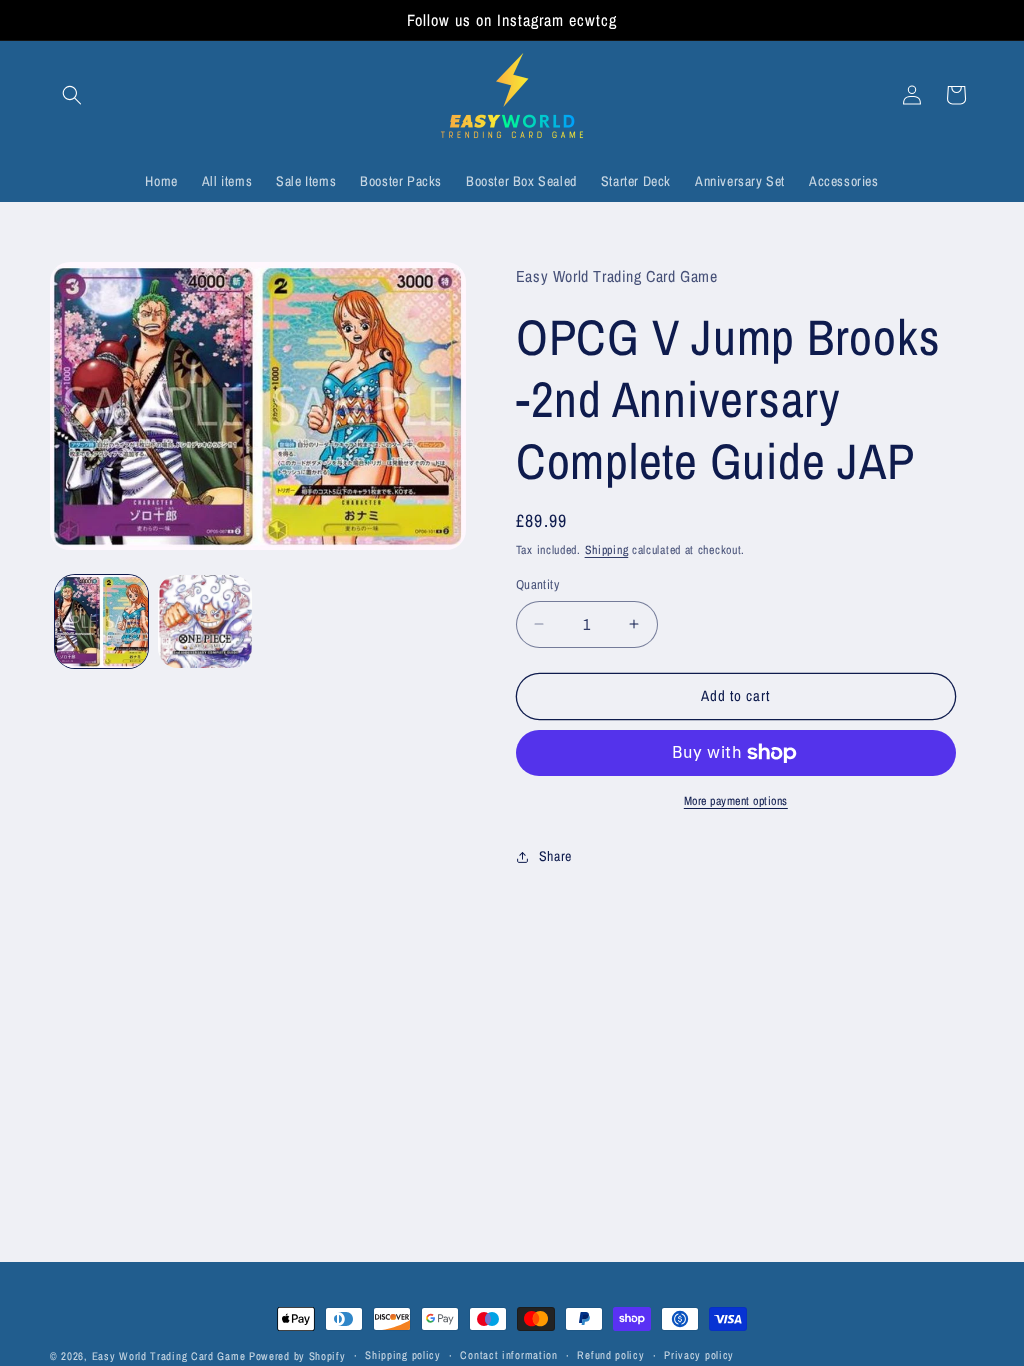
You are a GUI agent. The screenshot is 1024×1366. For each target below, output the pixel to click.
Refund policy (610, 1355)
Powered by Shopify (297, 1356)
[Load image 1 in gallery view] (101, 621)
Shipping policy (403, 1355)
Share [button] (555, 856)
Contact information (508, 1355)
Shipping (607, 550)
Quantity (537, 584)
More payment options (736, 801)
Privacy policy (699, 1355)
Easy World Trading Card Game (169, 1356)
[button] (72, 95)
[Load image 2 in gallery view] (204, 621)
